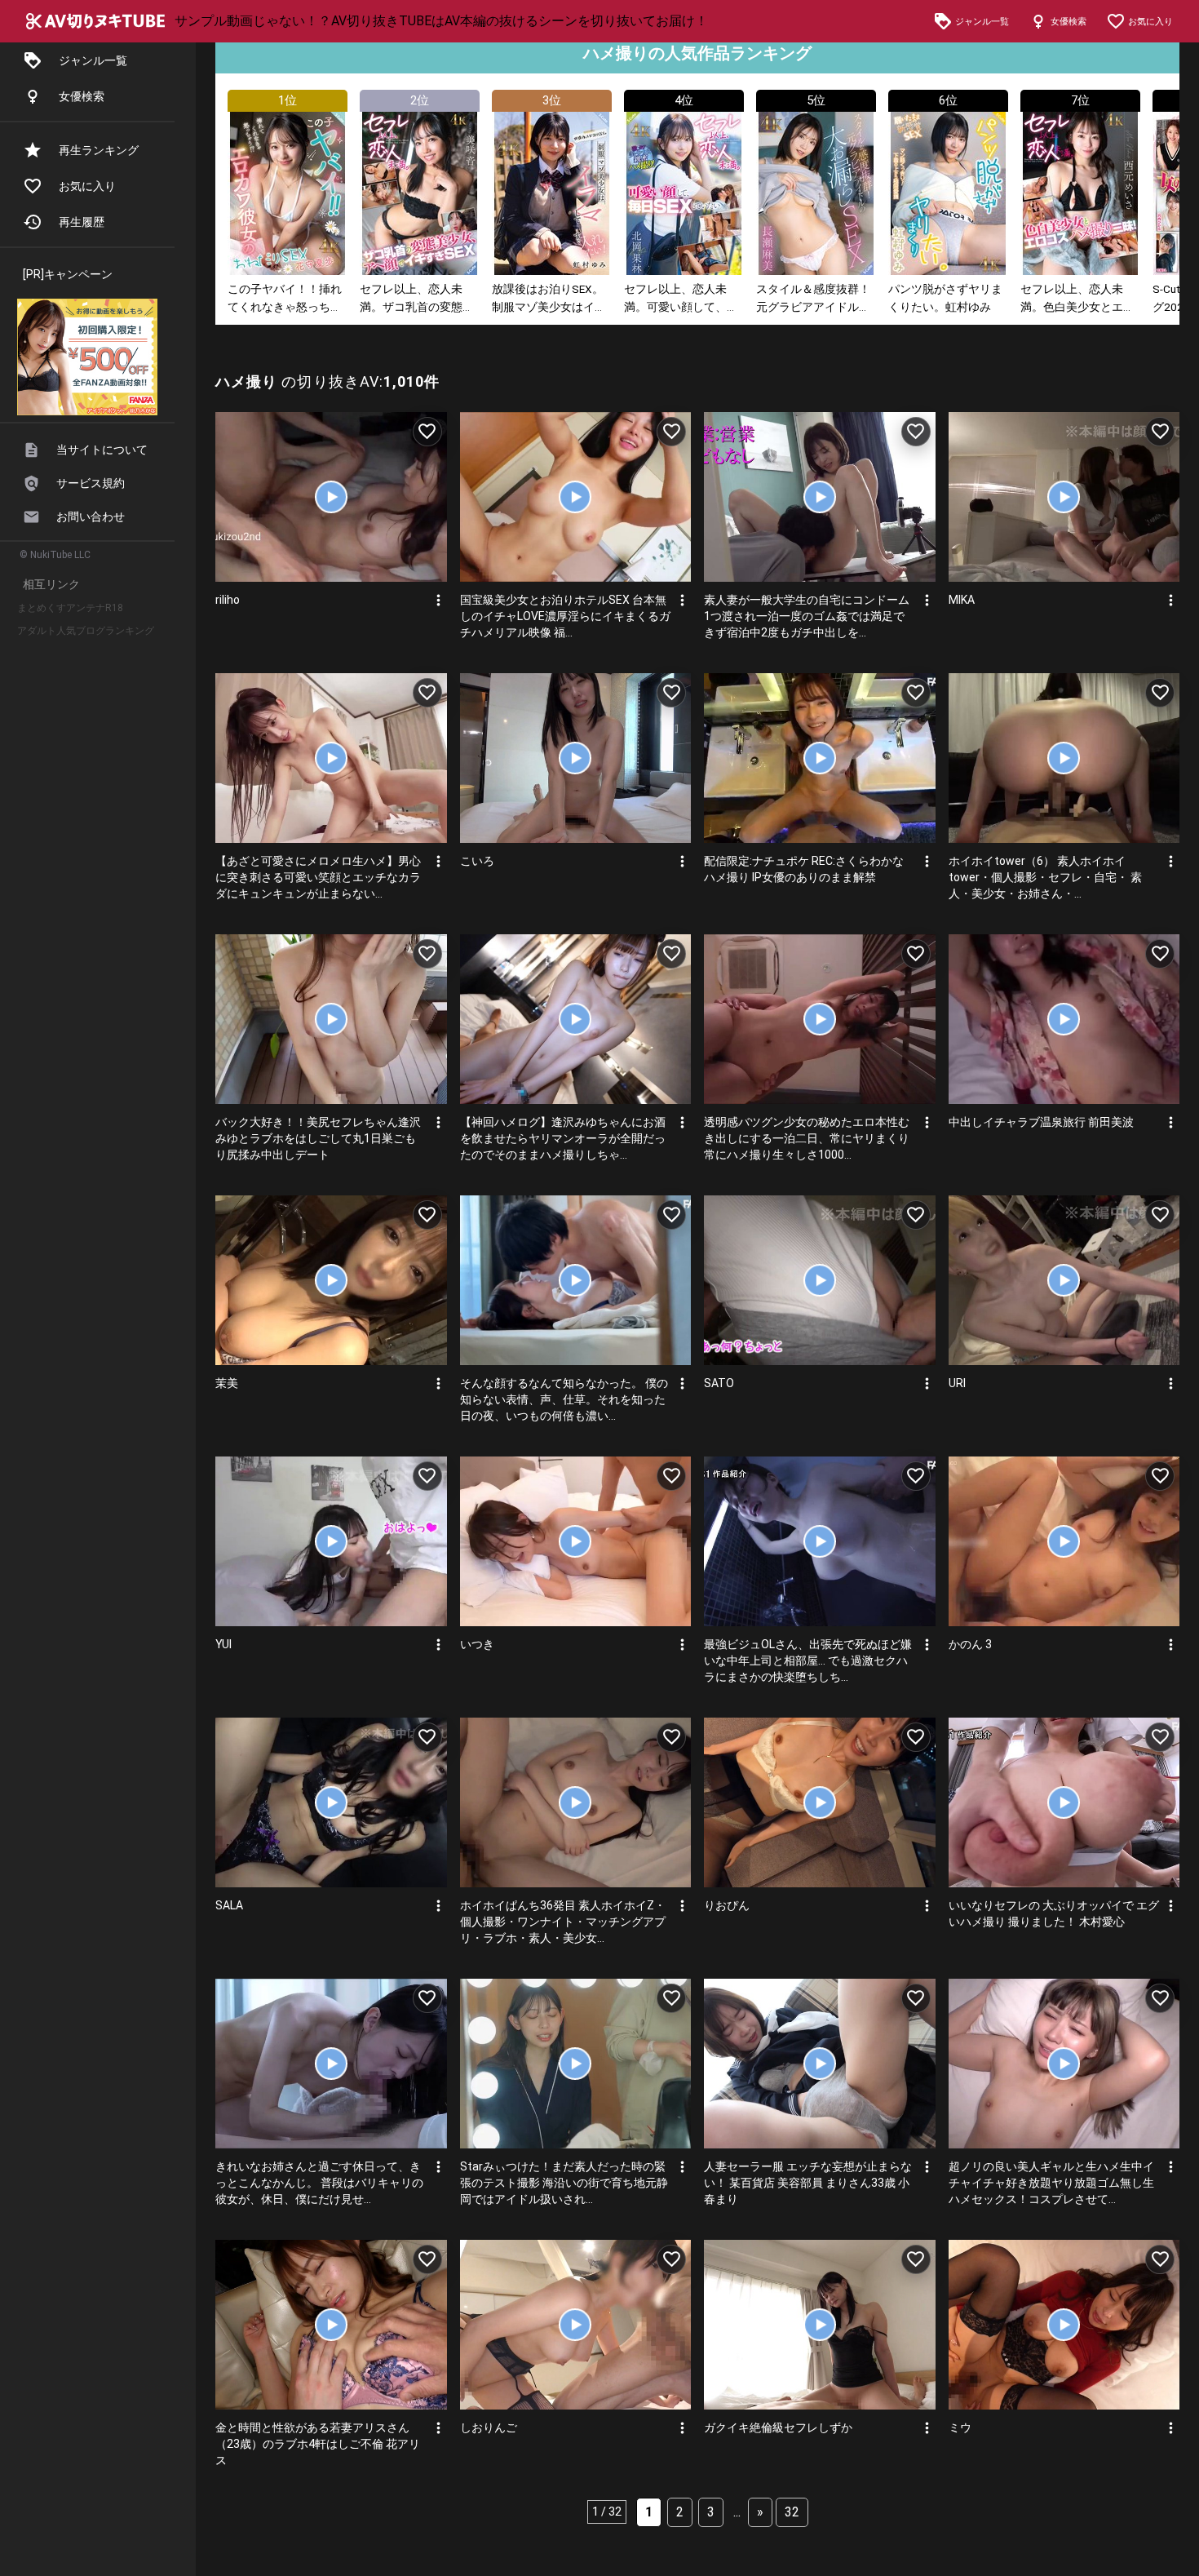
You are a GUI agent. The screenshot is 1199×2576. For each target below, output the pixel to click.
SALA (229, 1905)
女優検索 (82, 96)
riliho (228, 600)
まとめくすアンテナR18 (70, 608)
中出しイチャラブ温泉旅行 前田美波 (1041, 1122)
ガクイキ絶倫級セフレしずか (778, 2427)
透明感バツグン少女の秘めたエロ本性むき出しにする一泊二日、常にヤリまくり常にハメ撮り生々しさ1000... (807, 1138)
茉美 (227, 1383)
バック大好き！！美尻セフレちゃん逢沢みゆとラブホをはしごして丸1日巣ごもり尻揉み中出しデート (318, 1138)
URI (957, 1383)
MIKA (962, 600)
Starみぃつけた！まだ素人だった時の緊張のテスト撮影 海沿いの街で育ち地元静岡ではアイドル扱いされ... (564, 2183)
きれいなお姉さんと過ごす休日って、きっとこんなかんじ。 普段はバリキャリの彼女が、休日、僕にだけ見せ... (319, 2183)
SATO (719, 1383)
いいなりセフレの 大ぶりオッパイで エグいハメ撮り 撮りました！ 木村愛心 (1054, 1913)
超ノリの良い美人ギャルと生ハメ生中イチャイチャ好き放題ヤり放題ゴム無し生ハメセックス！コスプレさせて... (1051, 2183)
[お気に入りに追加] (427, 432)
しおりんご (489, 2427)
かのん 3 (970, 1644)
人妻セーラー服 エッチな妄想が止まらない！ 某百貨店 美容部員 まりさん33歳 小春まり (808, 2183)
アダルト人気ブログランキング (86, 631)
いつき (477, 1644)
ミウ (960, 2427)
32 (792, 2512)
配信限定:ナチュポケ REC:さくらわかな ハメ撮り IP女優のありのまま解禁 (804, 869)
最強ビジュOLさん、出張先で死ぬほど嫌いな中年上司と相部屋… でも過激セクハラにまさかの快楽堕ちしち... (808, 1660)
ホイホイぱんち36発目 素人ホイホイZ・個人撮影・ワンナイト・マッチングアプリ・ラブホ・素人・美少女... (563, 1922)
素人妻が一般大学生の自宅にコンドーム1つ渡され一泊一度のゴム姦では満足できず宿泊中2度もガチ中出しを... (807, 616)
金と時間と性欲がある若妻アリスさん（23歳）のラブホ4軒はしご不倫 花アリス (318, 2444)
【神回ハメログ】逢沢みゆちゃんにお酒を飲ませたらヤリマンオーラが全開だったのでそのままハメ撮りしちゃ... (563, 1138)
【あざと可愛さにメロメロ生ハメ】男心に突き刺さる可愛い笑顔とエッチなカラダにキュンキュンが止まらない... (318, 877)
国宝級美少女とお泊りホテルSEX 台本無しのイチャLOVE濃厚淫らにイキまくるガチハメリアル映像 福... (565, 616)
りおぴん (727, 1905)
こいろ (477, 861)
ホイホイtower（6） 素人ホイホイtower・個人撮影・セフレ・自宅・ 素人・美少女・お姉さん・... (1045, 877)
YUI (223, 1644)
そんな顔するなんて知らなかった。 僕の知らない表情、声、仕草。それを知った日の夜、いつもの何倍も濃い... (564, 1399)
